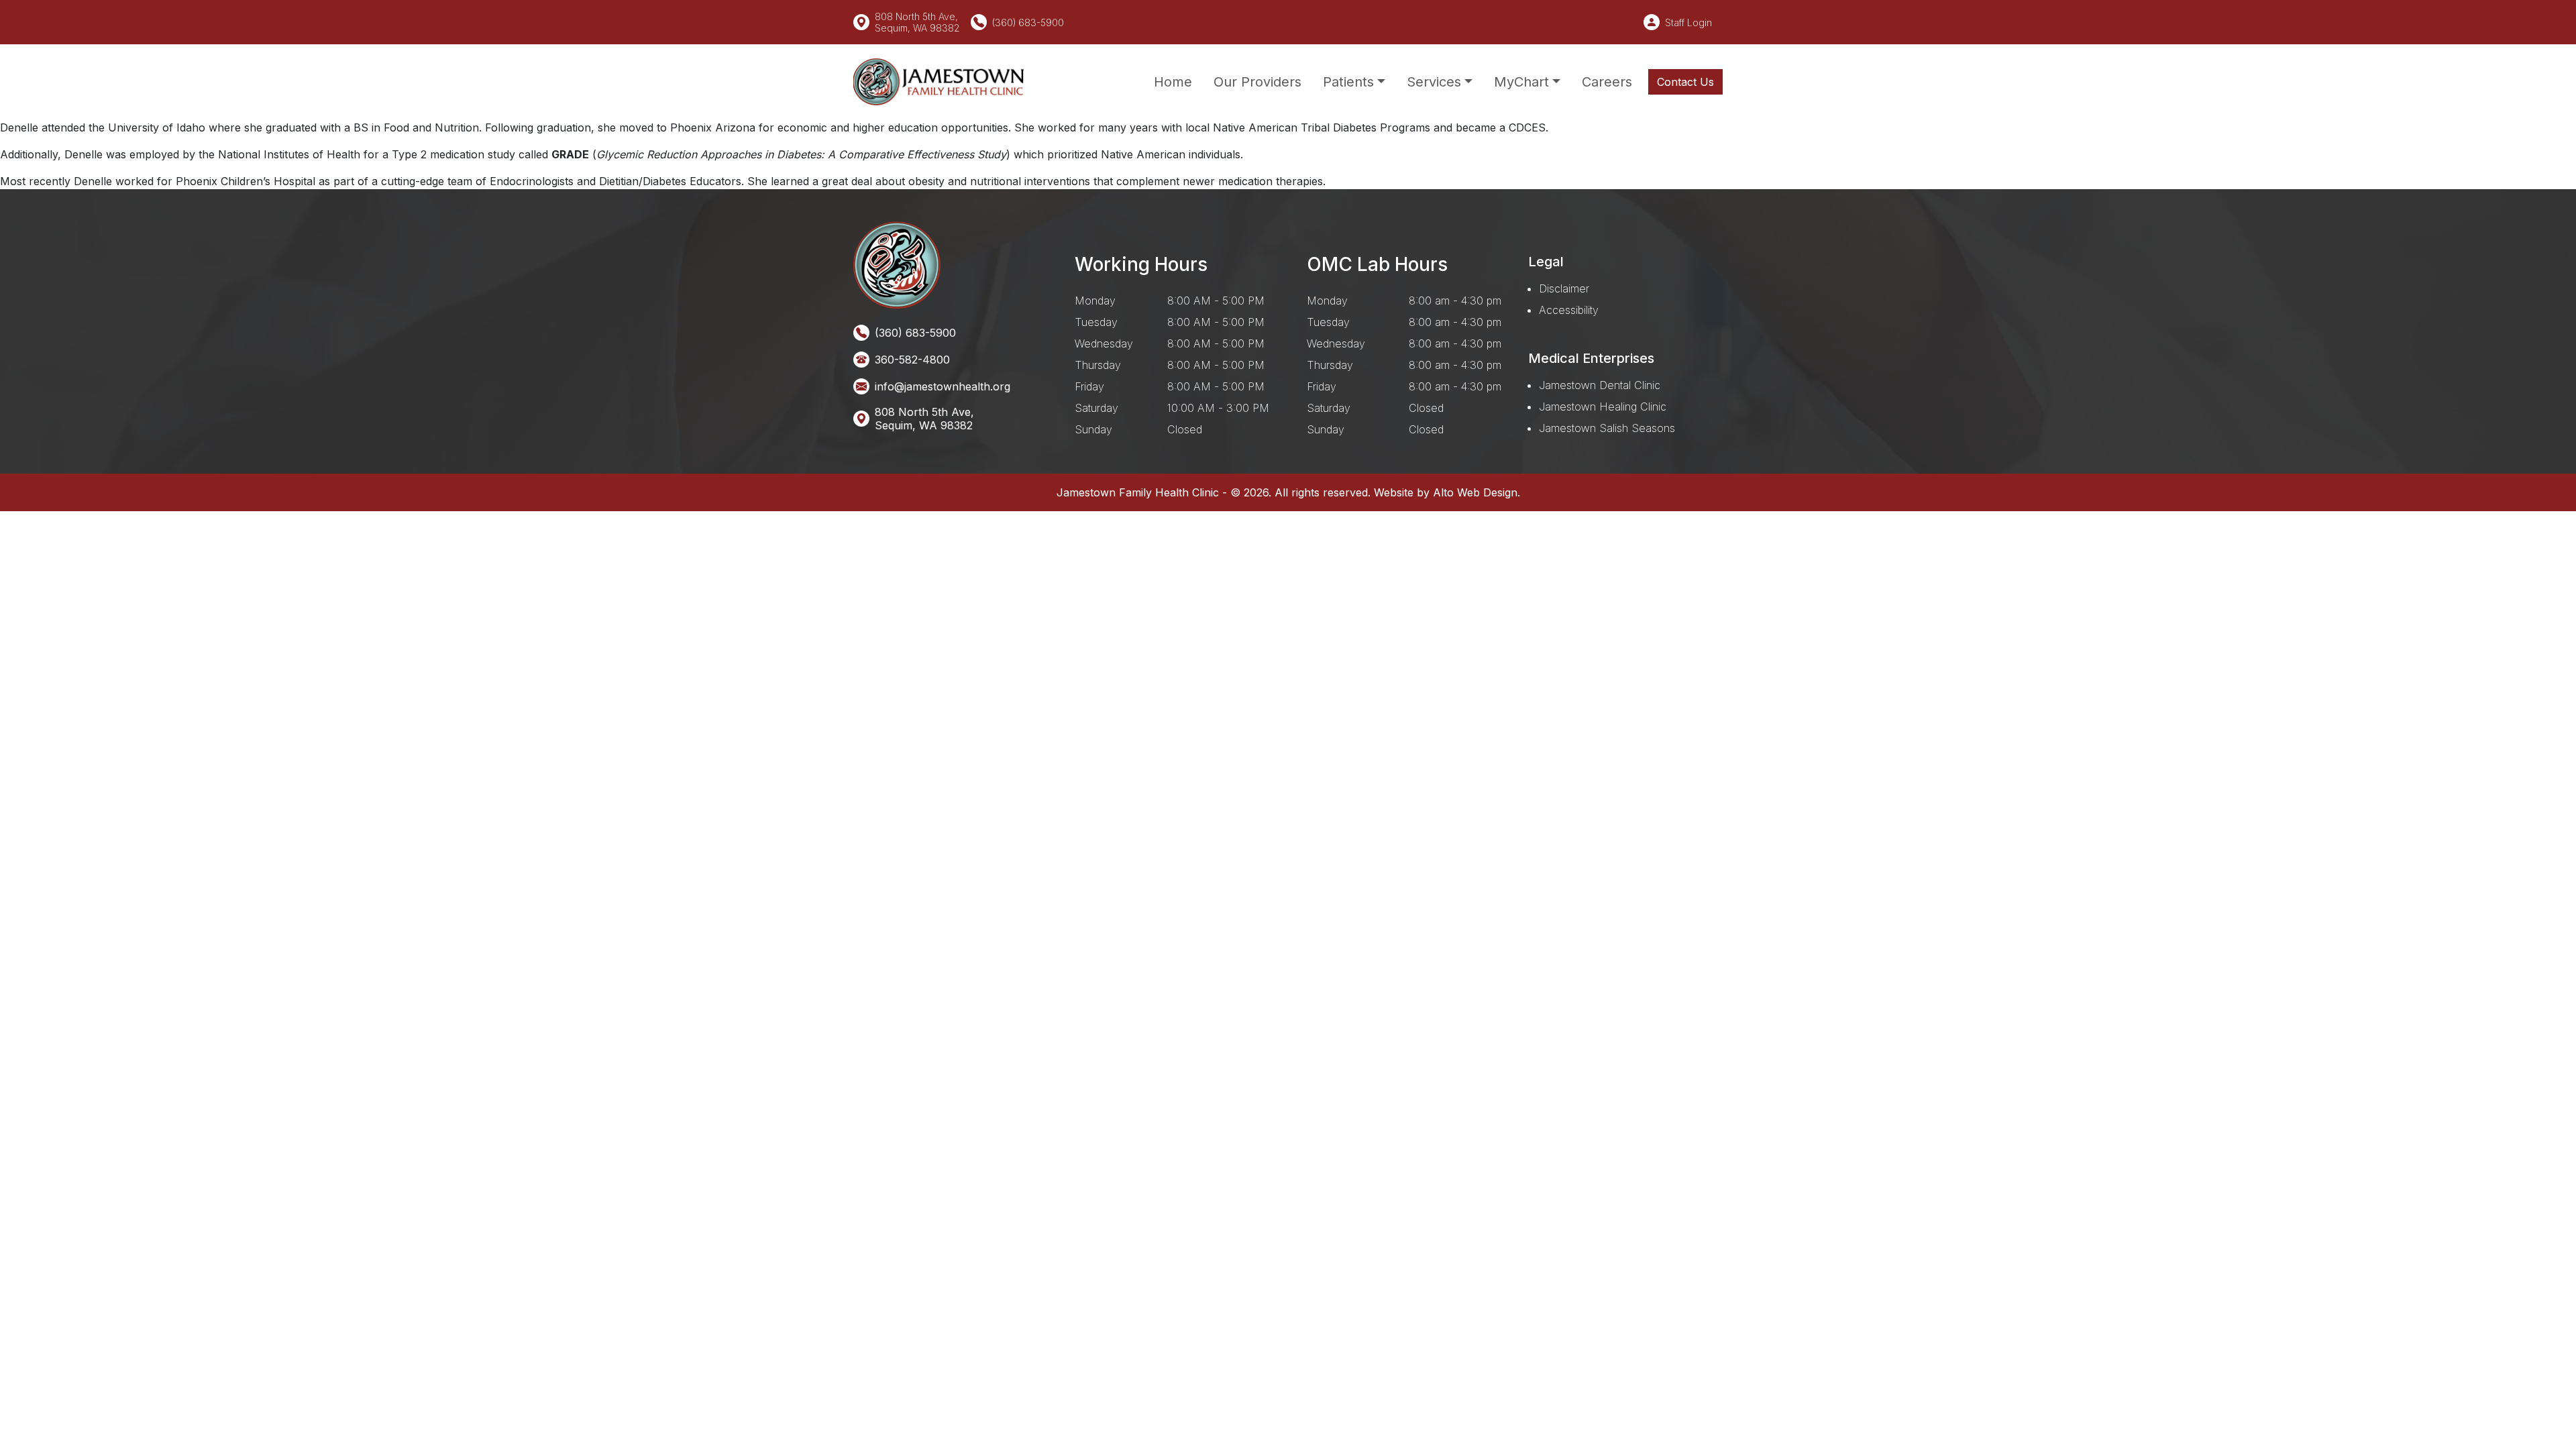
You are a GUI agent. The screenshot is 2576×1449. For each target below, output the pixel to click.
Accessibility (1569, 310)
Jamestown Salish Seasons (1607, 428)
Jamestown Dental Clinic (1600, 385)
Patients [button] (1348, 82)
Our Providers (1257, 82)
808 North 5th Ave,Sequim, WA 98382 (924, 419)
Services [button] (1434, 82)
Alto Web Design (1475, 492)
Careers (1607, 82)
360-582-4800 (912, 360)
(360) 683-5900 (1028, 22)
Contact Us (1685, 82)
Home (1173, 82)
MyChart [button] (1521, 82)
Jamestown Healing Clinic (1603, 407)
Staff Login (1688, 22)
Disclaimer (1564, 288)
